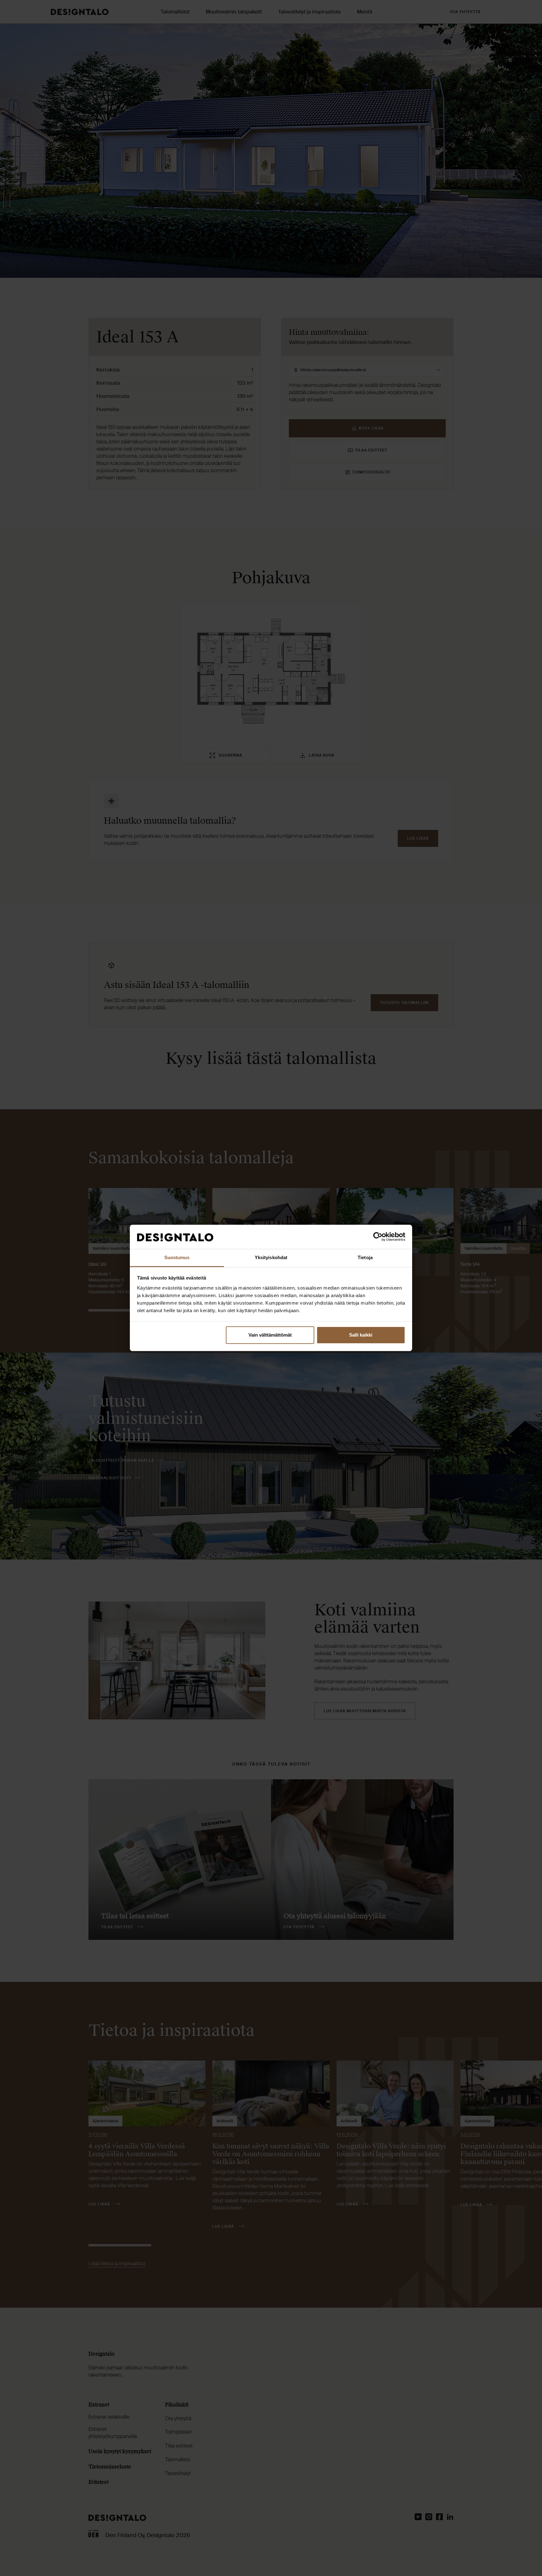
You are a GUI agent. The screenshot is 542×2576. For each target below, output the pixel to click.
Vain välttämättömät (270, 1335)
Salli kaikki (361, 1335)
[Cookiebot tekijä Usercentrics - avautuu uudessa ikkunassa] (378, 1237)
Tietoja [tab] (365, 1257)
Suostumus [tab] (177, 1257)
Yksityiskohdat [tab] (271, 1257)
